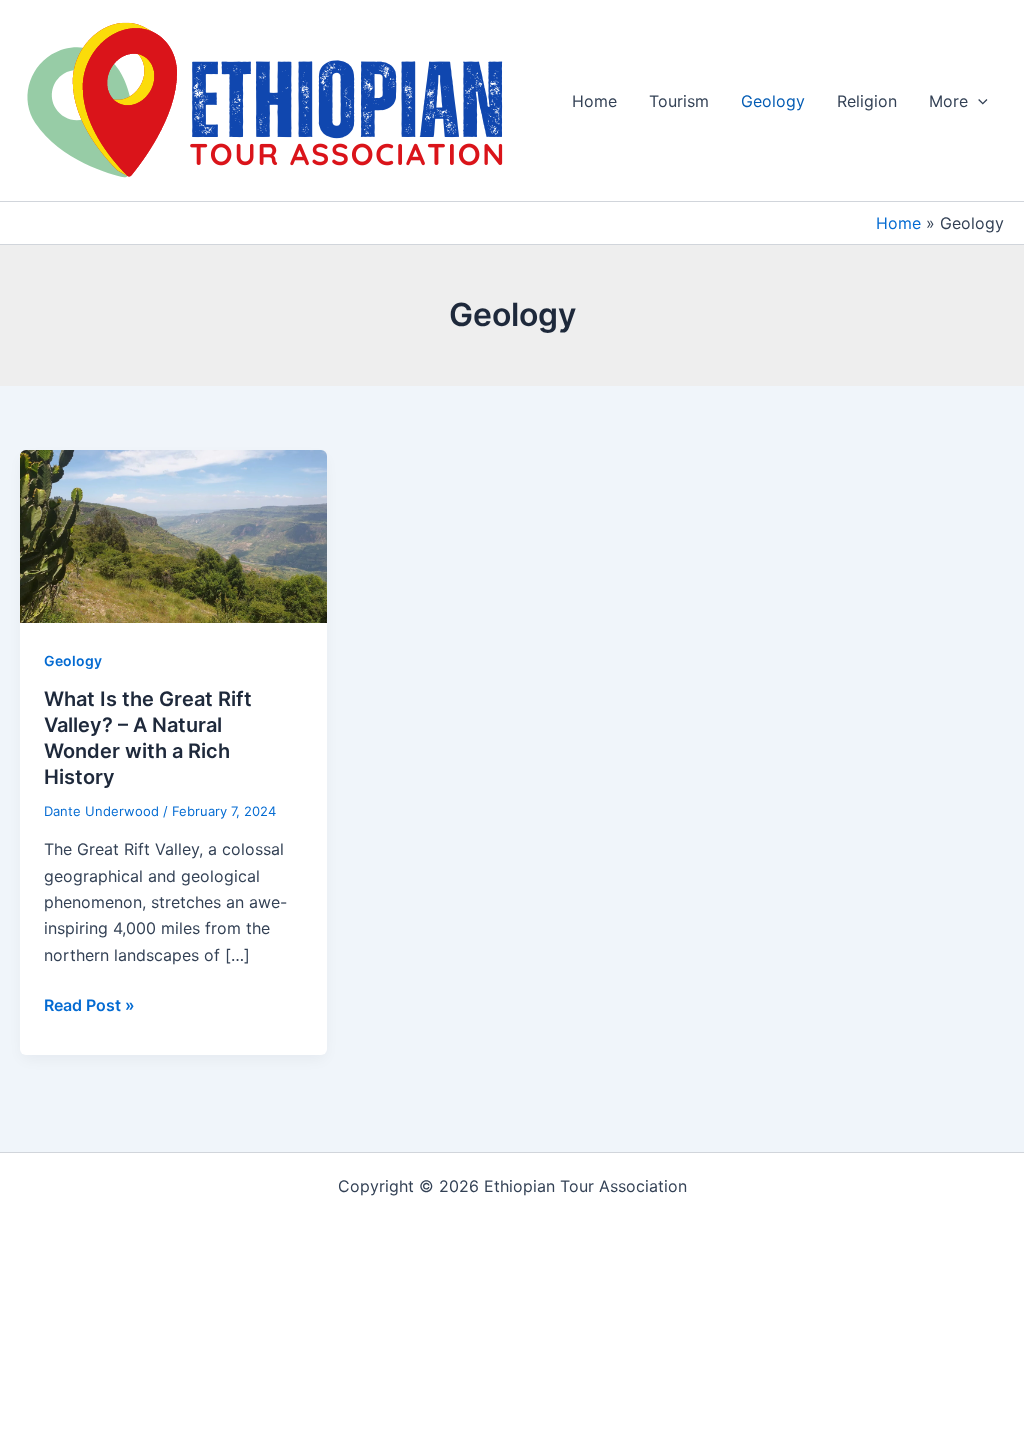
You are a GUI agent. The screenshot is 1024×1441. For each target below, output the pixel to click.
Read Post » (89, 1006)
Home (594, 101)
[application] (978, 101)
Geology (773, 101)
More (948, 101)
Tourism (679, 101)
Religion (867, 101)
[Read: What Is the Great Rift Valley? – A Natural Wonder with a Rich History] (173, 535)
